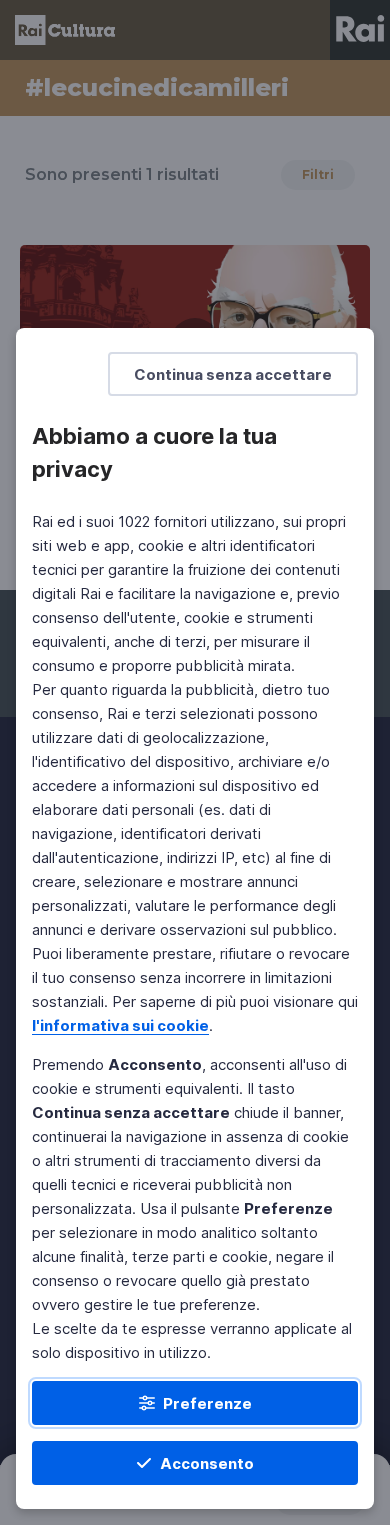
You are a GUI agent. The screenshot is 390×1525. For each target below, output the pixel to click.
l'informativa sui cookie (120, 1025)
